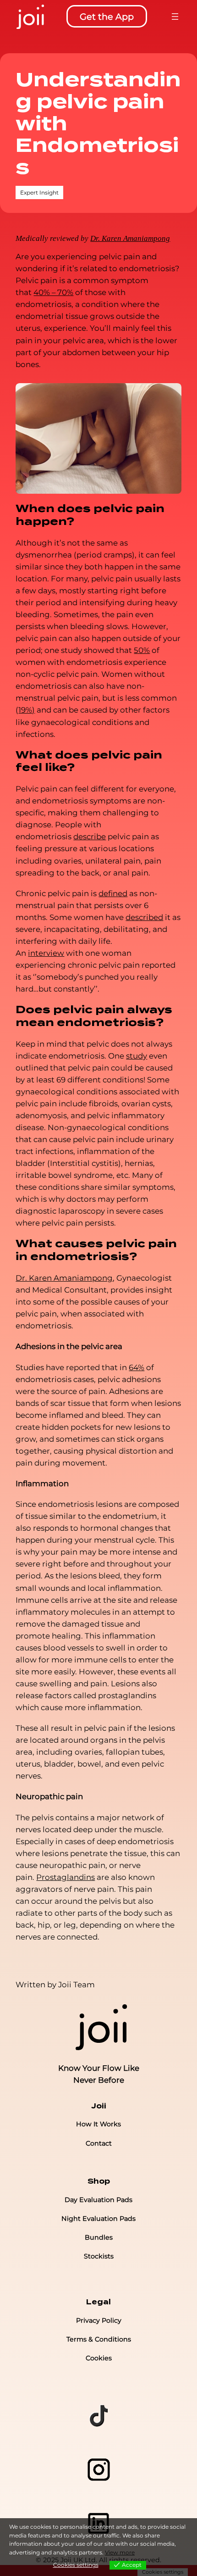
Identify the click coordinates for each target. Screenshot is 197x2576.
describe (90, 836)
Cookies (99, 2358)
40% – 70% (53, 292)
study (137, 1056)
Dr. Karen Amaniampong (64, 1278)
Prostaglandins (66, 1877)
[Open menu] (175, 17)
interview (46, 953)
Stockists (99, 2256)
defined (113, 893)
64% (137, 1367)
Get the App (107, 17)
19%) (27, 710)
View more (120, 2552)
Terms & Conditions (99, 2339)
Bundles (99, 2237)
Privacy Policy (99, 2320)
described (144, 917)
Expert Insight (39, 192)
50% (142, 650)
